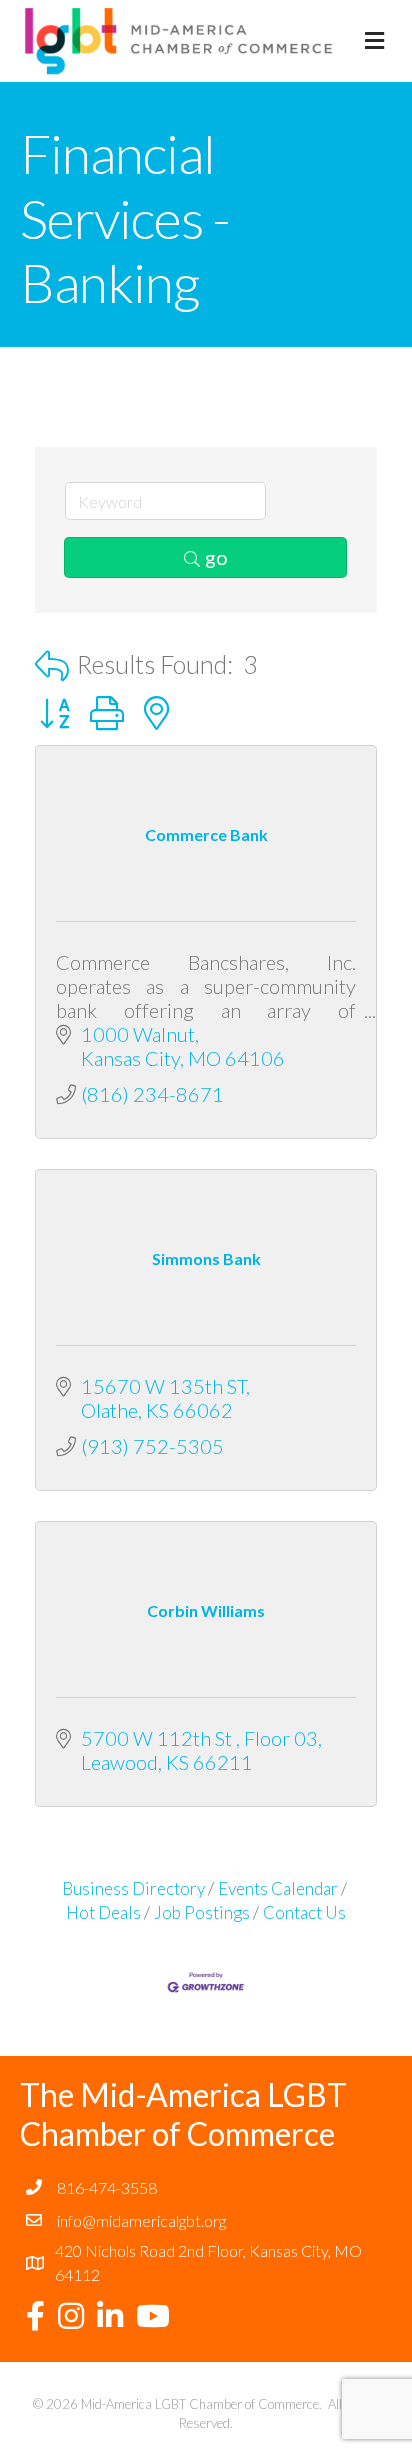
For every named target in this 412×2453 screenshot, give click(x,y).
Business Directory (133, 1888)
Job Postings (202, 1912)
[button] (52, 665)
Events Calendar (278, 1888)
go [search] (216, 557)
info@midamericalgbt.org (141, 2220)
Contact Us (304, 1912)
